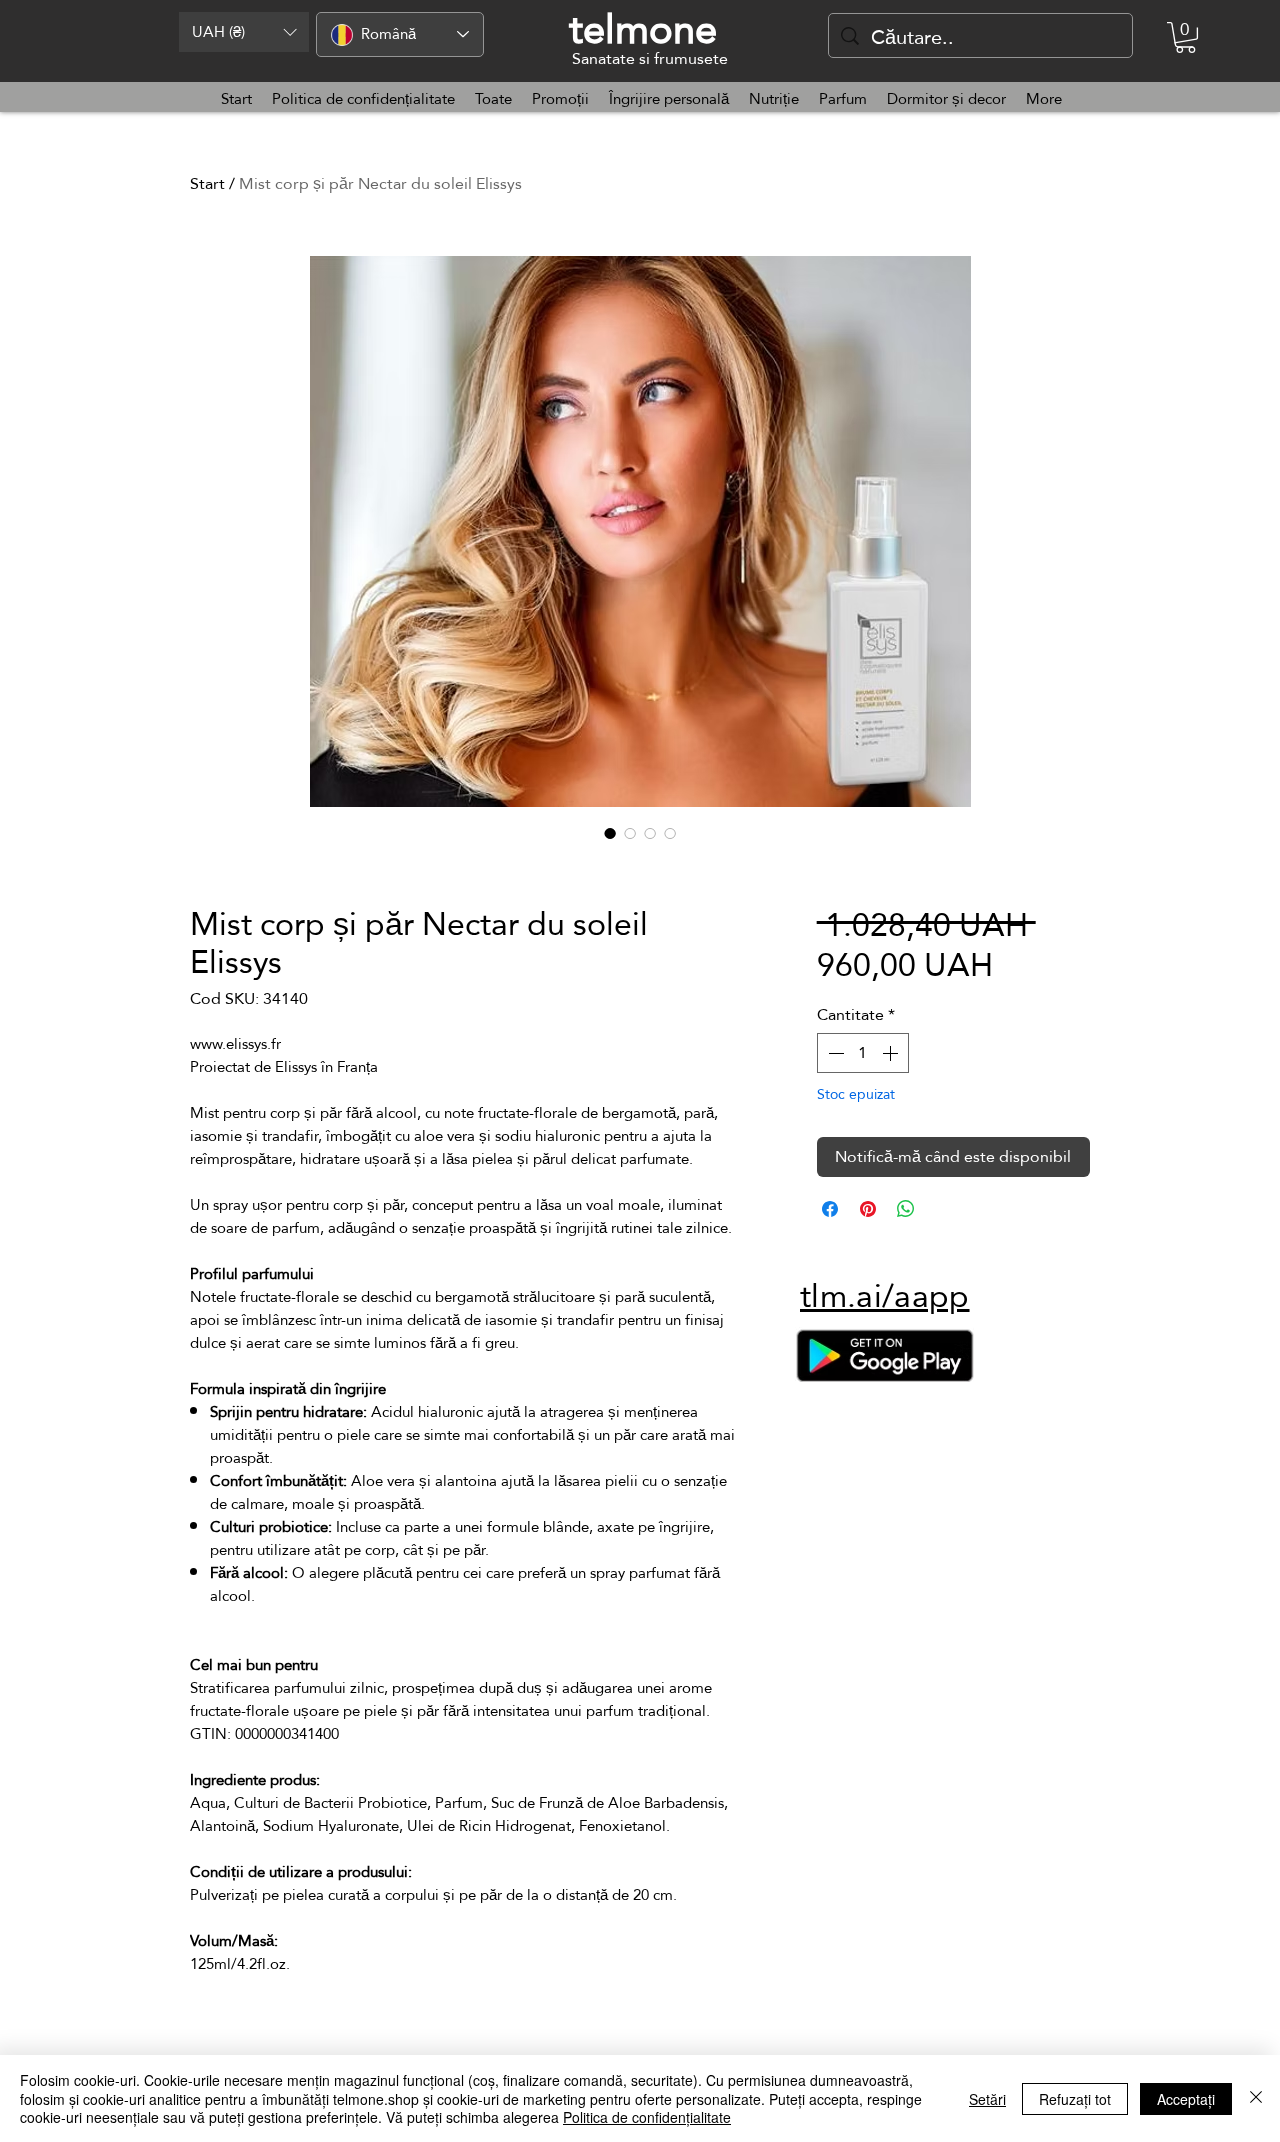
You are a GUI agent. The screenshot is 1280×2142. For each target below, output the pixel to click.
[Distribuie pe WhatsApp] (906, 1209)
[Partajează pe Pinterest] (868, 1209)
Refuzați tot (1075, 2099)
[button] (244, 32)
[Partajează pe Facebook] (830, 1209)
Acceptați (1186, 2099)
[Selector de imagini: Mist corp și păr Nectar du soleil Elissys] (610, 833)
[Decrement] (834, 1053)
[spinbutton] (863, 1053)
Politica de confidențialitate (647, 2117)
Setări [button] (987, 2099)
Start (207, 183)
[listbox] (244, 32)
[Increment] (892, 1053)
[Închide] (1256, 2098)
